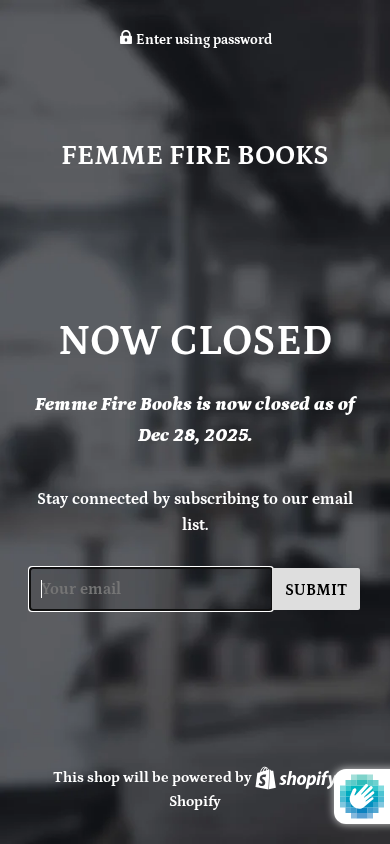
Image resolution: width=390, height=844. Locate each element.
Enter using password (202, 40)
